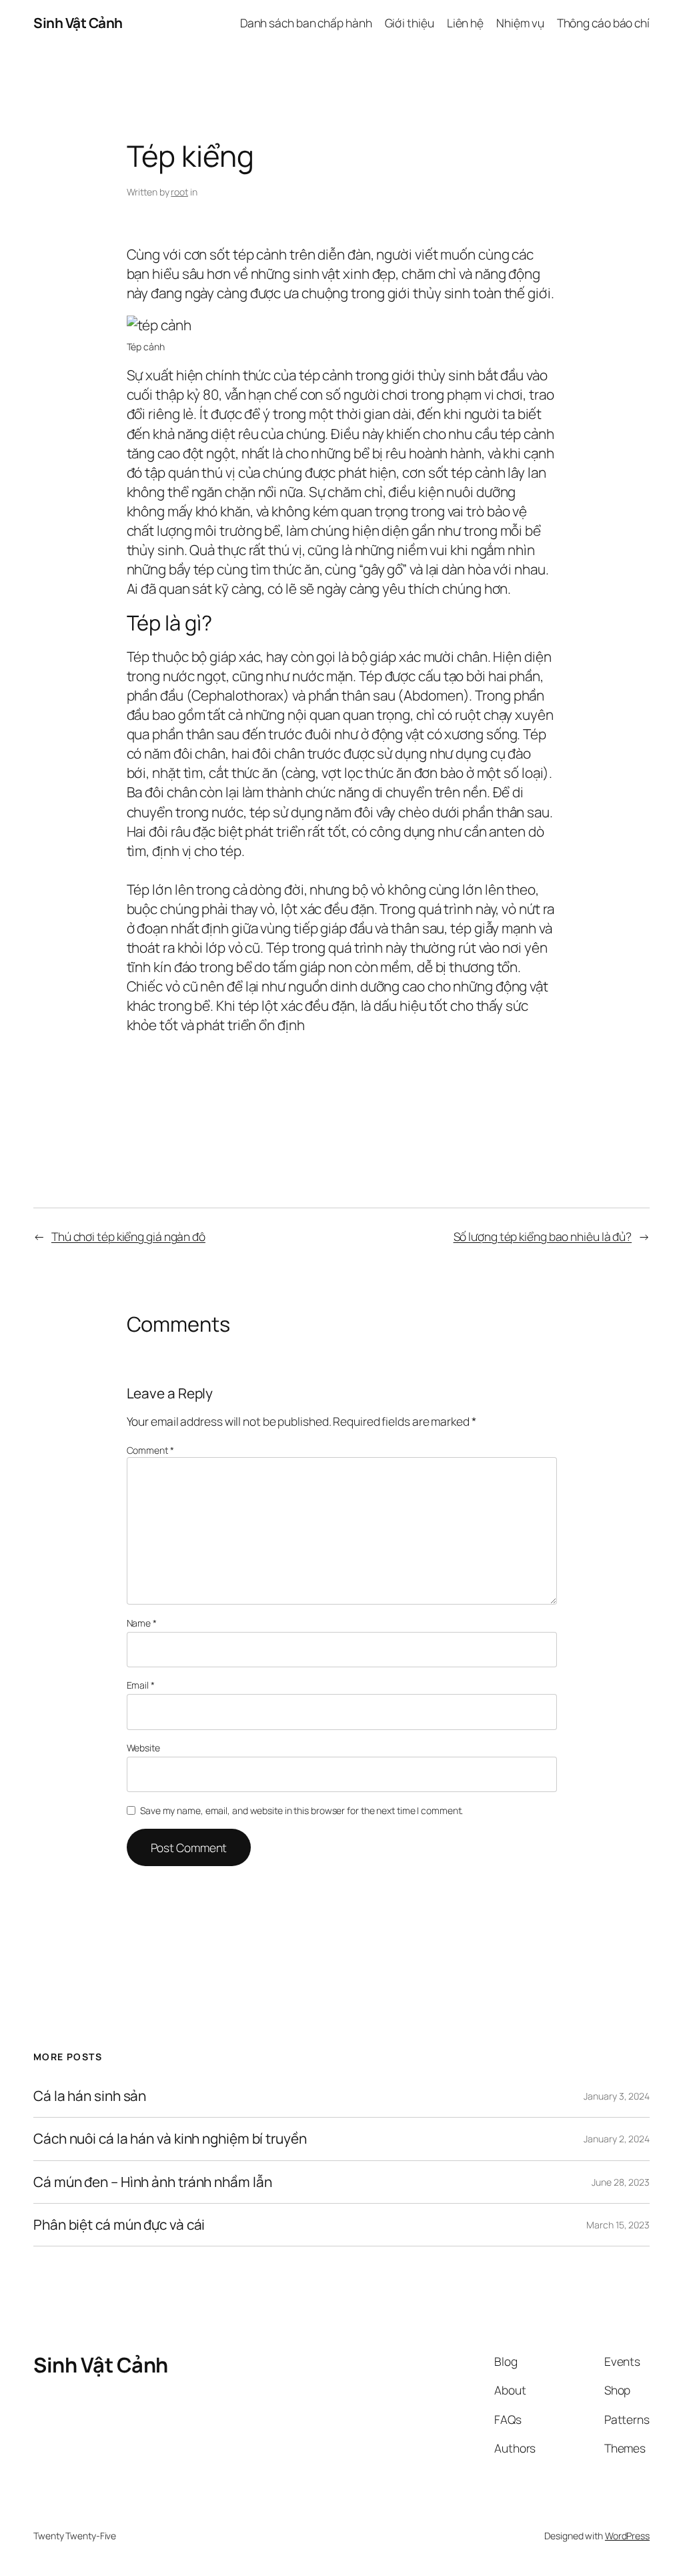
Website (143, 1748)
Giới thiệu (410, 23)
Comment (150, 1450)
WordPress (627, 2536)
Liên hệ (465, 23)
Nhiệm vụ (520, 23)
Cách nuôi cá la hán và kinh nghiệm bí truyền (170, 2139)
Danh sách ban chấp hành (306, 23)
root (179, 192)
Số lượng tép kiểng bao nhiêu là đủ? (543, 1236)
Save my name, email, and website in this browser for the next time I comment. (301, 1810)
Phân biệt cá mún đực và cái (119, 2225)
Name (142, 1623)
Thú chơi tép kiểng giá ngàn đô (128, 1236)
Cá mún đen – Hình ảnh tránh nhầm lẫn (152, 2182)
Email (141, 1685)
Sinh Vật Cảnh (78, 23)
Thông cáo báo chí (603, 23)
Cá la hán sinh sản (90, 2096)
